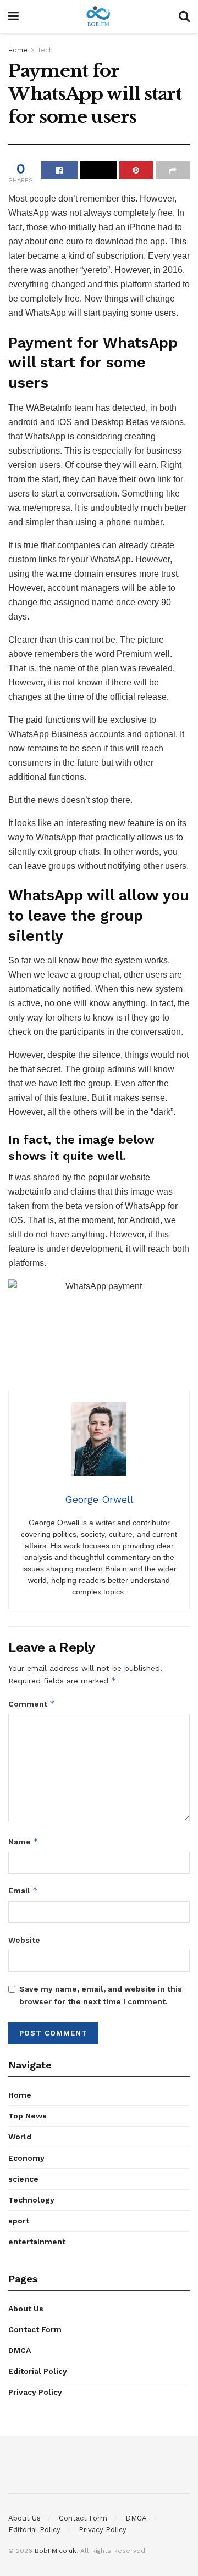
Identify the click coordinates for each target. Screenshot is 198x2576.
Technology (31, 2200)
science (23, 2179)
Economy (26, 2158)
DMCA (20, 2350)
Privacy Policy (35, 2392)
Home (18, 50)
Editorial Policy (38, 2371)
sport (19, 2221)
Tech (45, 50)
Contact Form (35, 2329)
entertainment (37, 2242)
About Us (26, 2309)
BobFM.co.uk (56, 2551)
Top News (28, 2116)
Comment (32, 1704)
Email (23, 1890)
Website (24, 1940)
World (20, 2137)
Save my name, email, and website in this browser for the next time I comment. (101, 1995)
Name (23, 1841)
